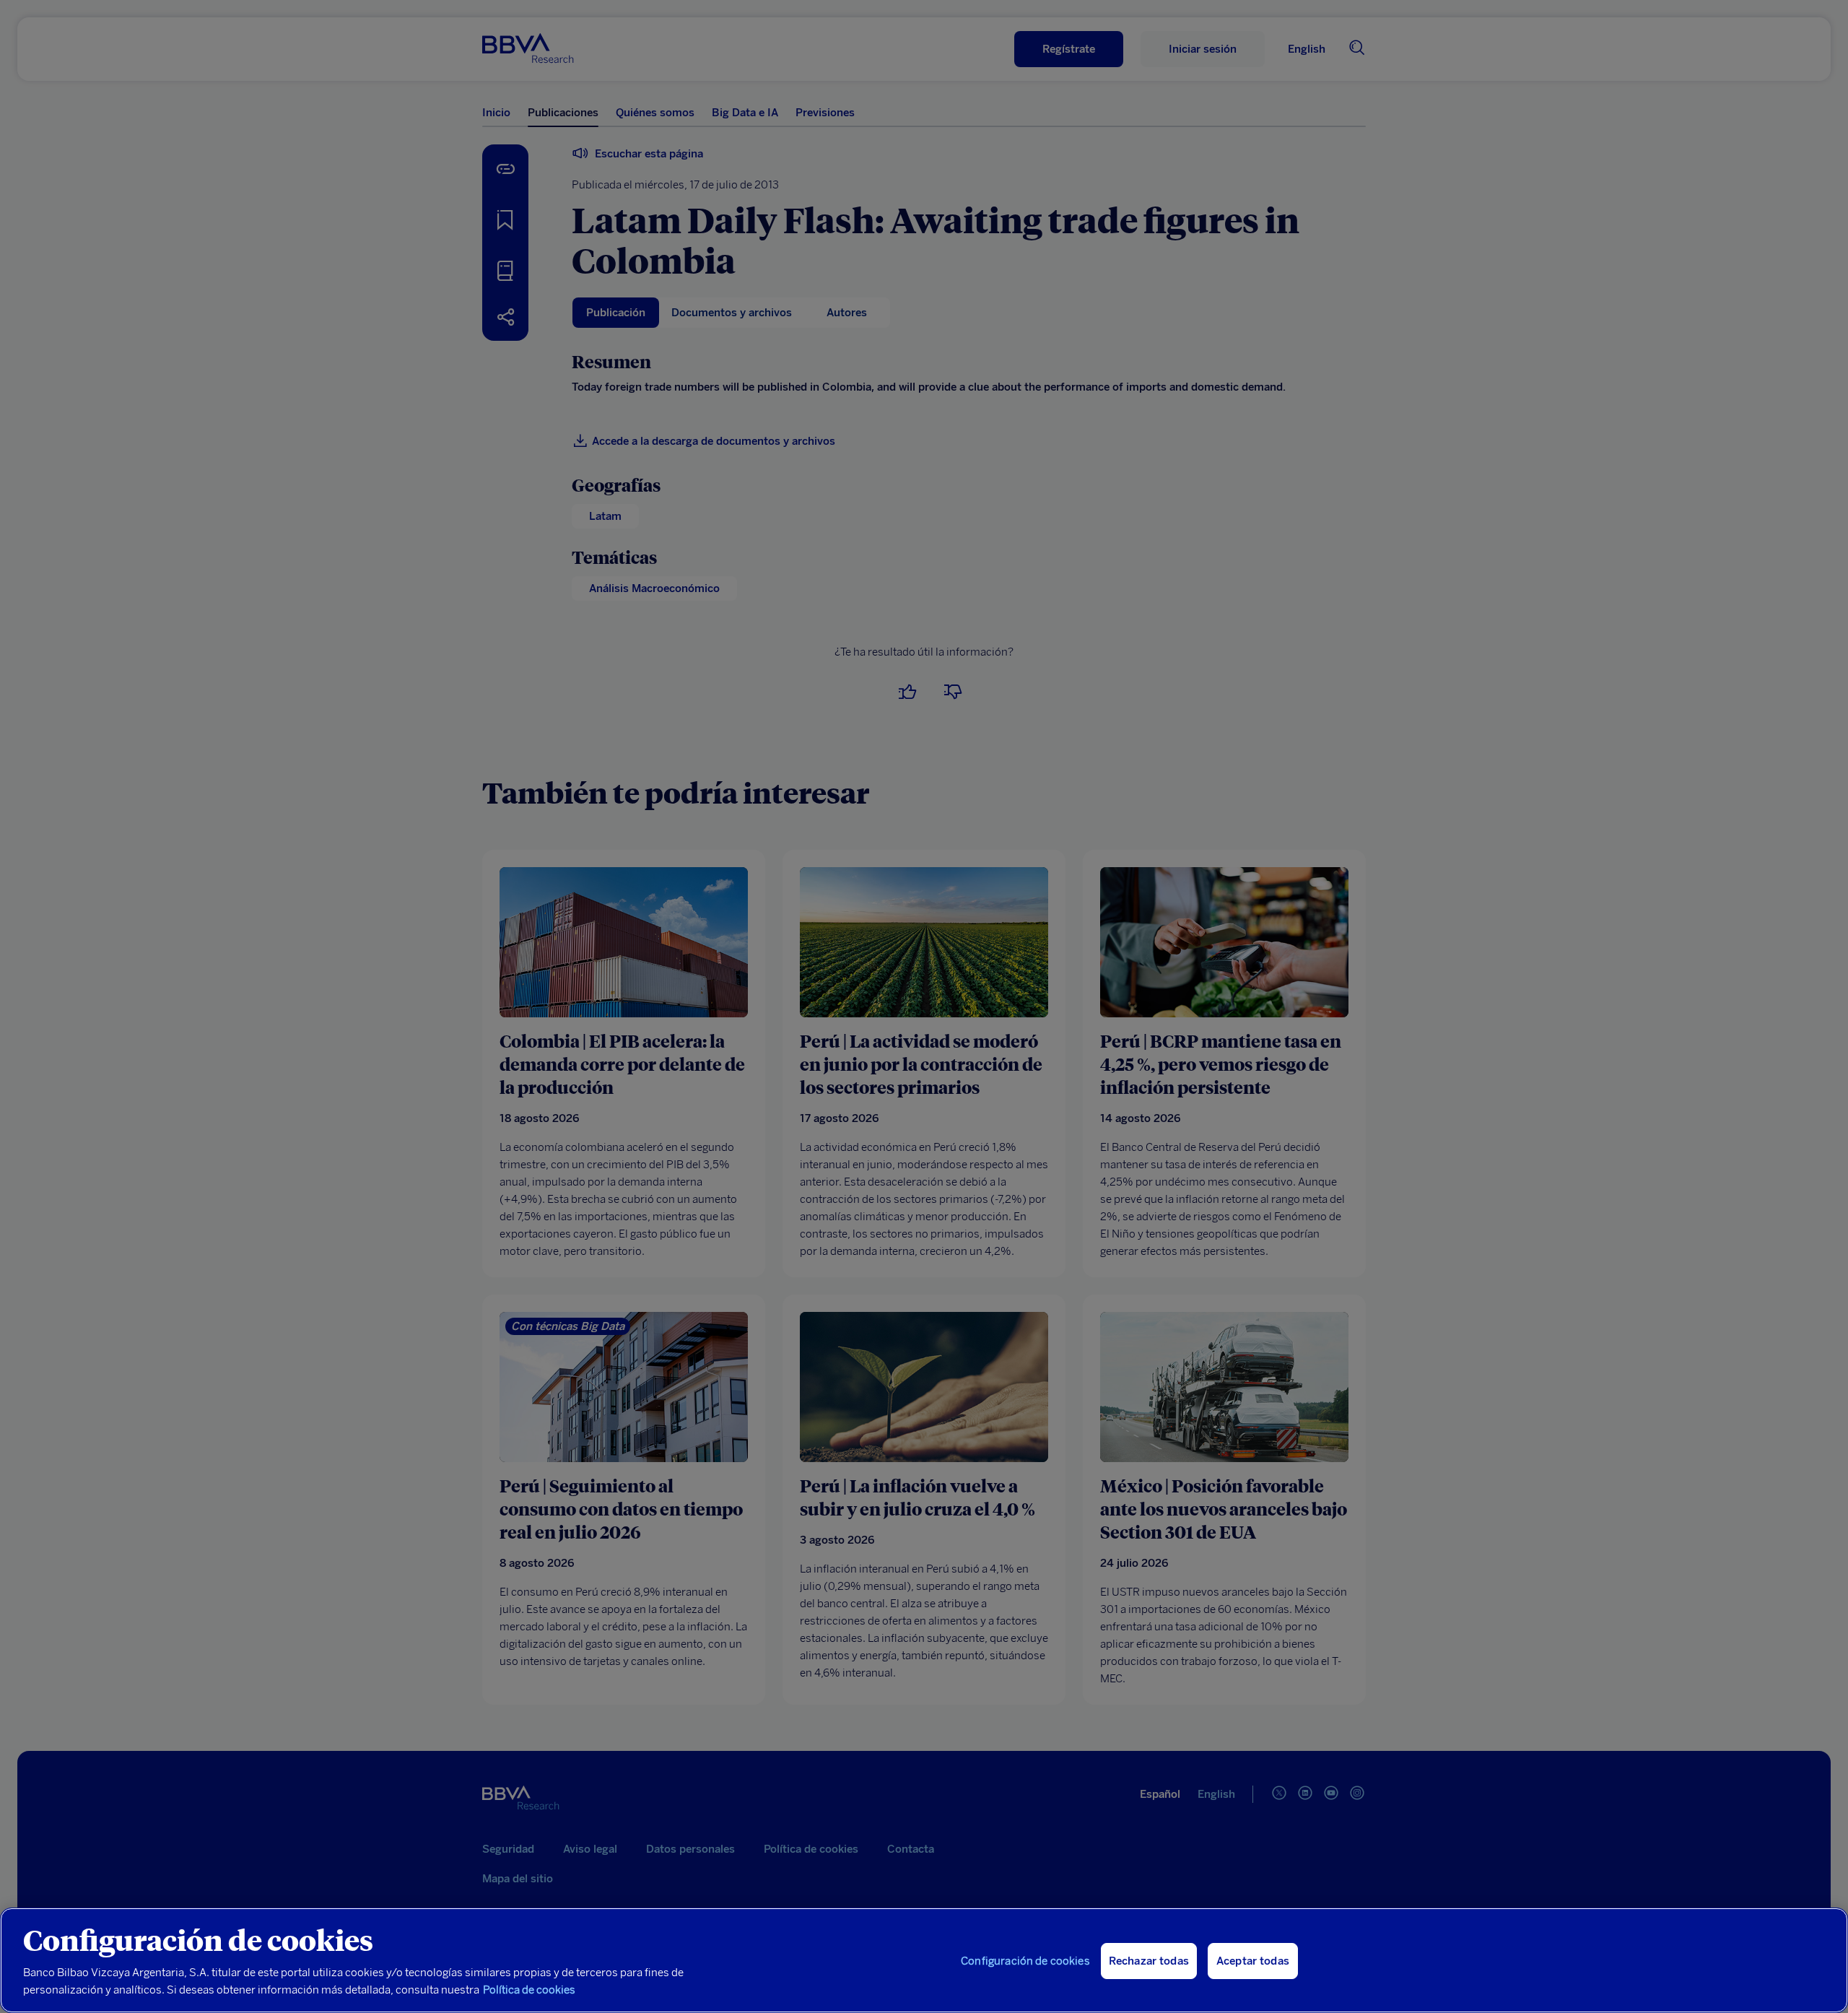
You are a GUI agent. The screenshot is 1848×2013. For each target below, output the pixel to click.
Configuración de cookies (1025, 1961)
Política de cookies (529, 1990)
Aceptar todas (1253, 1961)
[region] (924, 1960)
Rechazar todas (1149, 1961)
